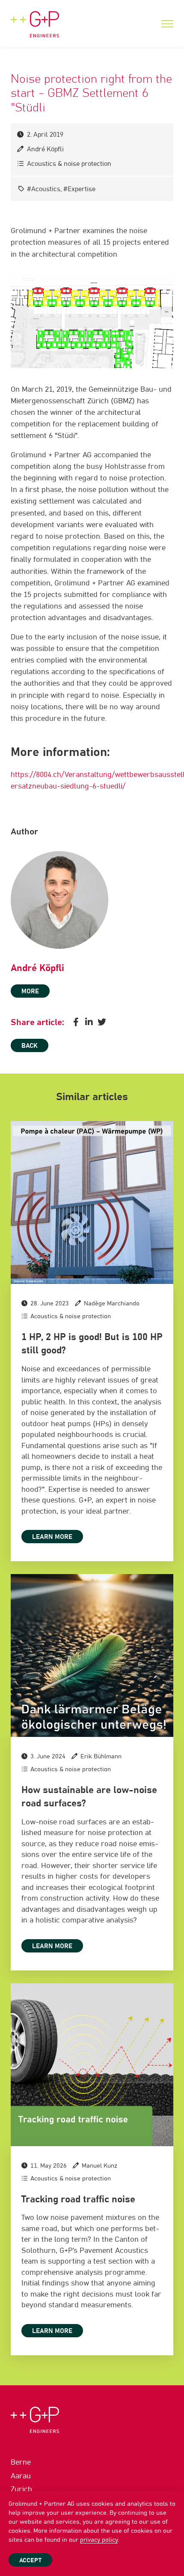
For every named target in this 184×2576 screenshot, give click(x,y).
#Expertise (79, 189)
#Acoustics (44, 189)
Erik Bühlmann (101, 1757)
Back (30, 1046)
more (30, 991)
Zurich (21, 2490)
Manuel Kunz (99, 2166)
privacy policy (99, 2540)
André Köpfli (45, 149)
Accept (30, 2561)
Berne (21, 2463)
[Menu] (167, 24)
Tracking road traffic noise (78, 2200)
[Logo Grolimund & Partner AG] (35, 19)
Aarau (21, 2476)
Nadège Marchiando (112, 1304)
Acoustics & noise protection (69, 164)
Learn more (52, 1537)
